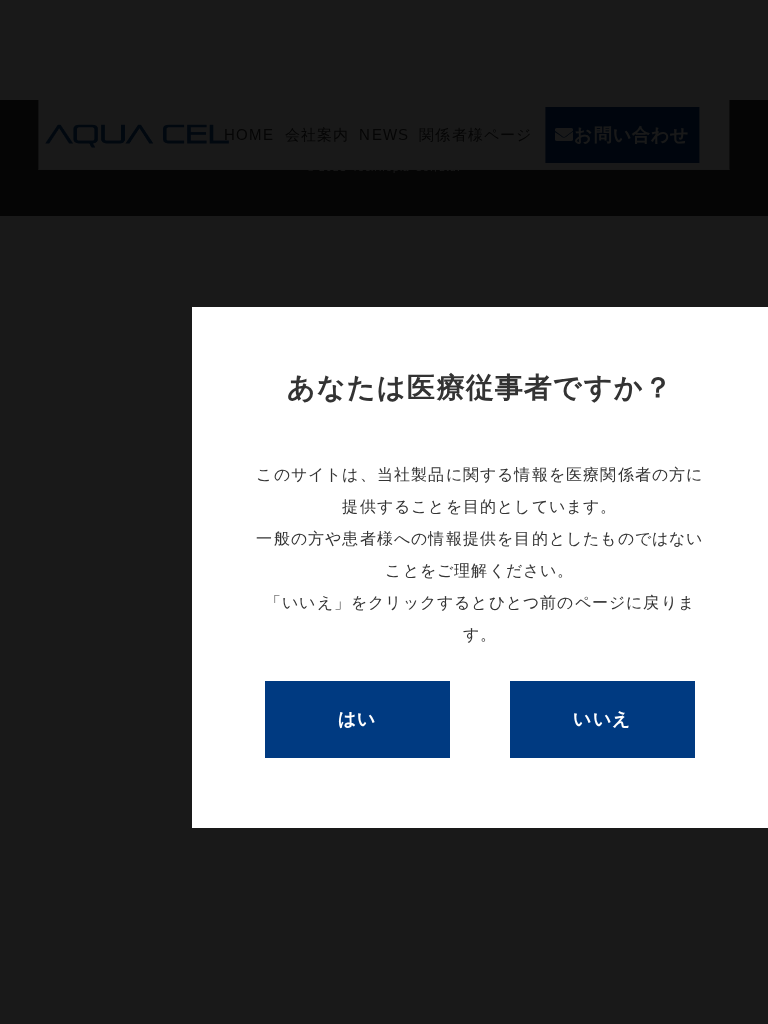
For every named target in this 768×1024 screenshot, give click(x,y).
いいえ (602, 719)
